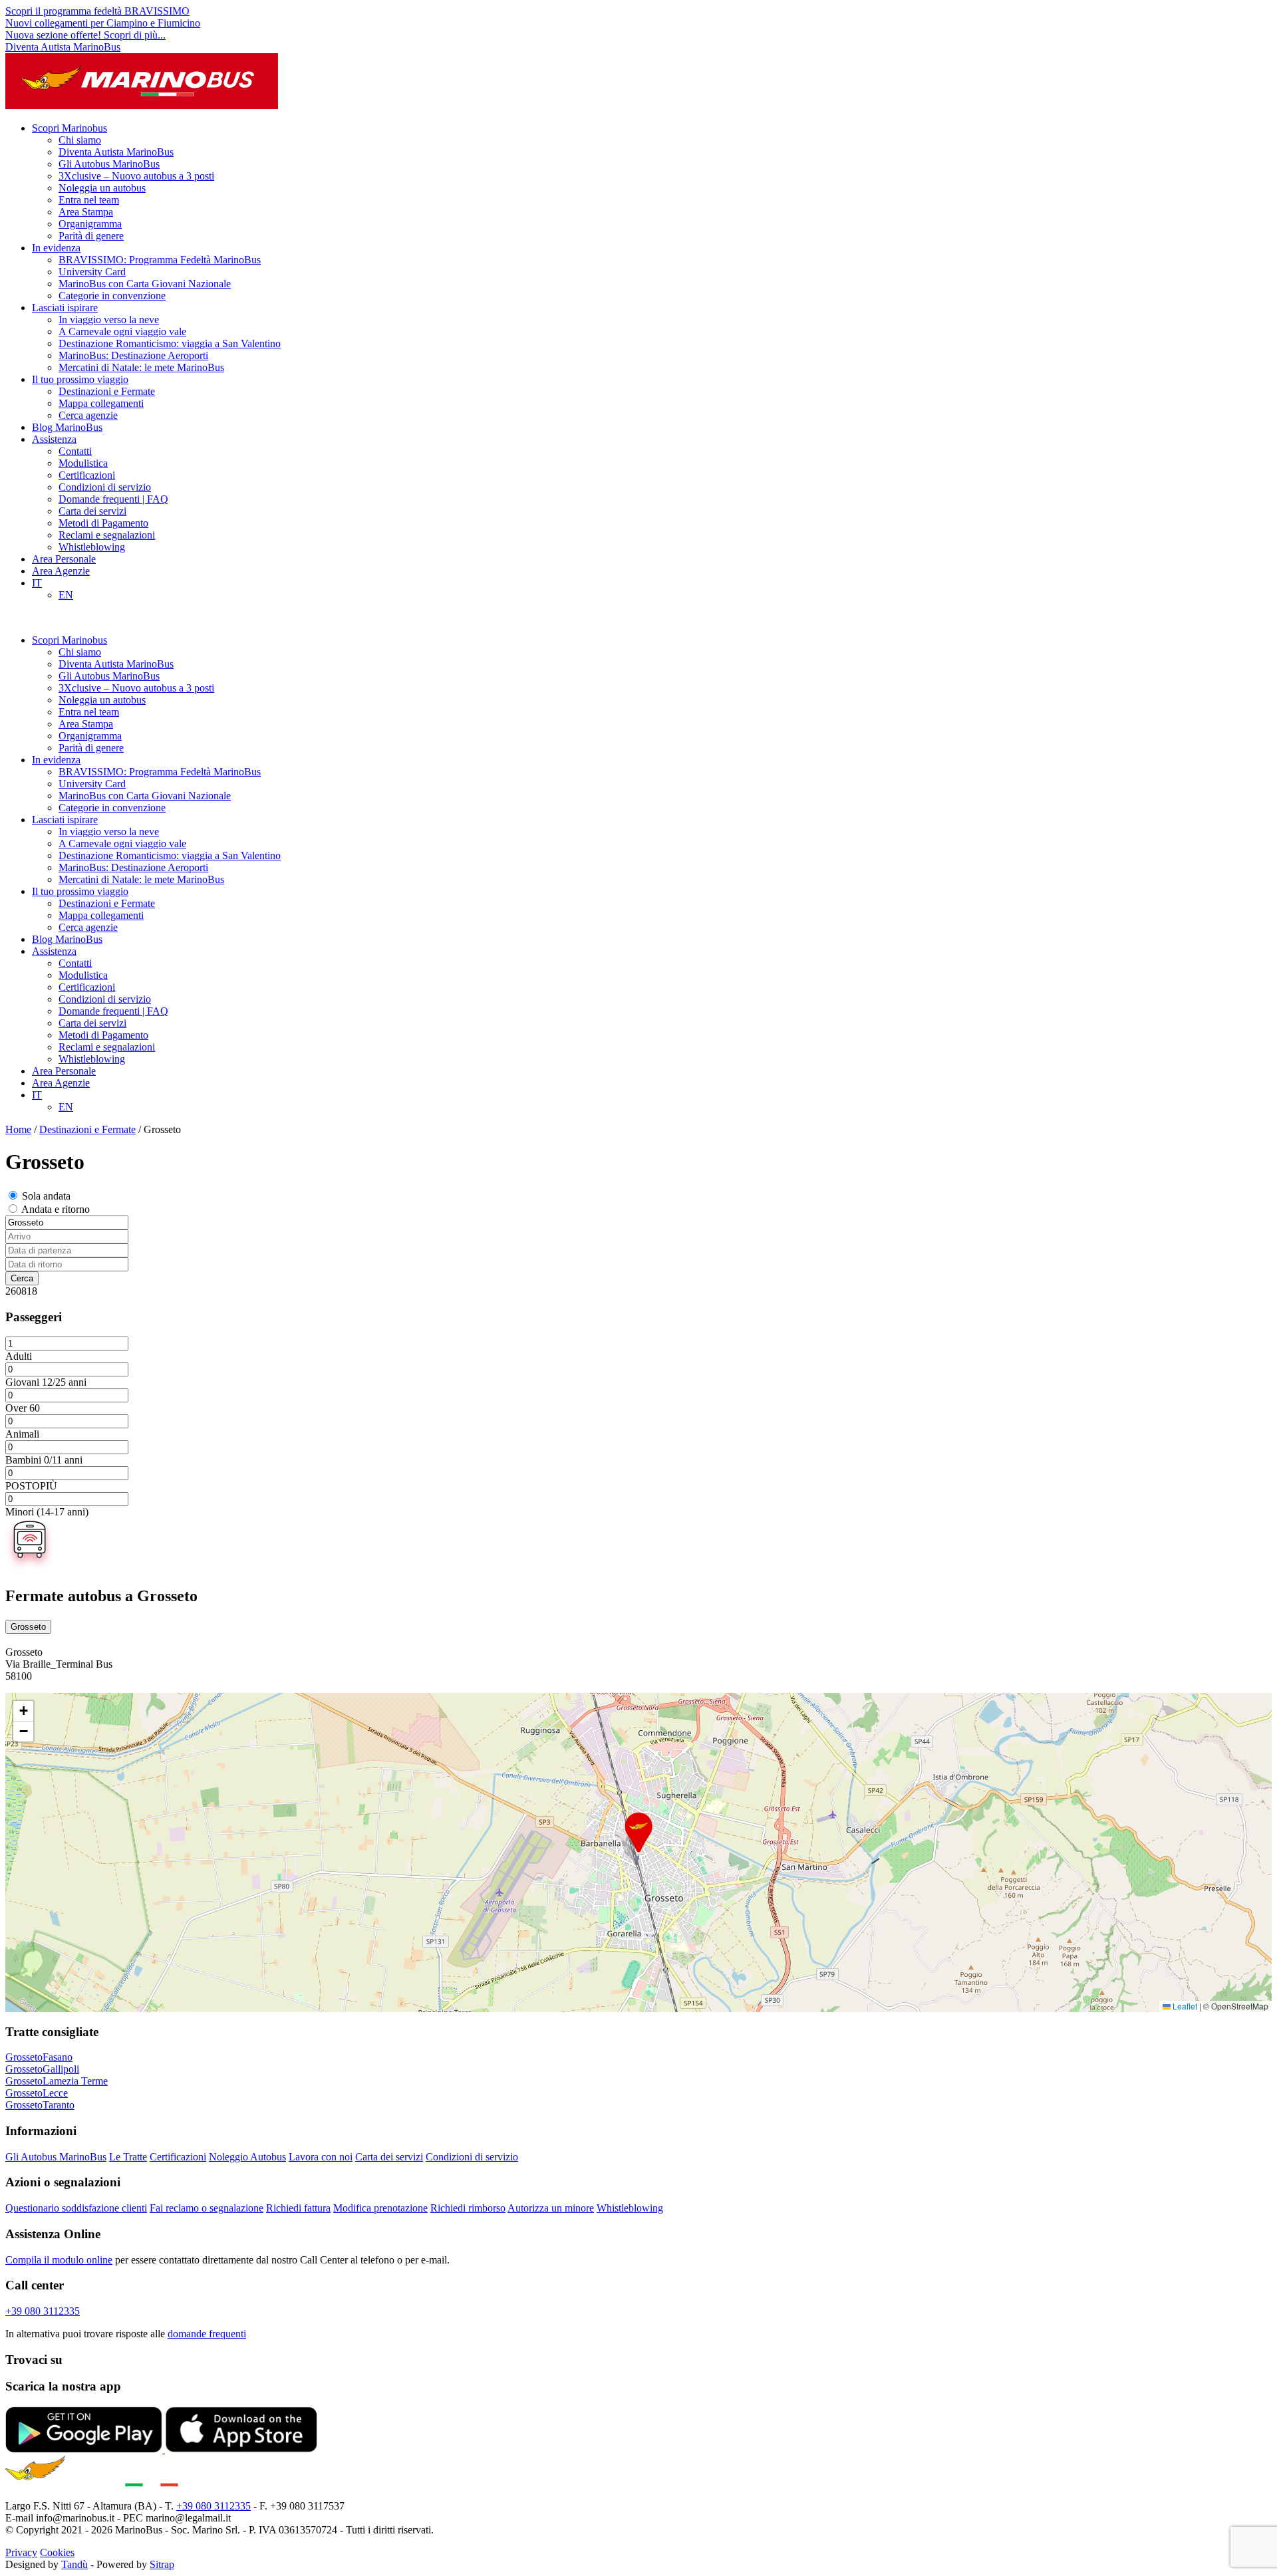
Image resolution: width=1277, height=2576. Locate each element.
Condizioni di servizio (105, 487)
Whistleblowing (92, 547)
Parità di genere (91, 236)
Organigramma (90, 224)
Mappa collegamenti (101, 403)
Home (18, 1129)
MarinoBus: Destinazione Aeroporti (133, 355)
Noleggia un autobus (102, 188)
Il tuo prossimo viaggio (80, 379)
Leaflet (1184, 2006)
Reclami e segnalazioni (107, 535)
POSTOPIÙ (31, 1486)
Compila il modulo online (59, 2260)
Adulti (19, 1356)
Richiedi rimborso (468, 2208)
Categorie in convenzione (112, 296)
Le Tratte (128, 2157)
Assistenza (54, 439)
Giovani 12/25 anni (46, 1382)
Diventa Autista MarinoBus (63, 47)
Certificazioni (87, 475)
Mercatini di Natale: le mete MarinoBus (141, 367)
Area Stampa (86, 212)
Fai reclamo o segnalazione (207, 2208)
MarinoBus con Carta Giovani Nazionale (145, 284)
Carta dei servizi (92, 511)
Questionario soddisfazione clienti (76, 2208)
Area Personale (64, 559)
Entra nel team (89, 200)
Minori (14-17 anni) (47, 1512)
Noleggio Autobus (247, 2157)
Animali (22, 1434)
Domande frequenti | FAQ (113, 499)
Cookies (57, 2552)
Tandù (74, 2564)
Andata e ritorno (56, 1209)
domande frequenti (207, 2334)
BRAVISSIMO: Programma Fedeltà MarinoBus (160, 260)
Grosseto (28, 1627)
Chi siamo (80, 140)
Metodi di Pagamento (103, 523)
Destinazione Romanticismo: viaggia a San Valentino (170, 343)
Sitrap (162, 2564)
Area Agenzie (61, 571)
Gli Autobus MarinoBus (109, 164)
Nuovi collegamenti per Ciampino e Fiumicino (103, 23)
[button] (638, 1833)
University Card (92, 272)
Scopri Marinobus (70, 128)
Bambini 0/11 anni (44, 1460)
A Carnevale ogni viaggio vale (122, 331)
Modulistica (83, 463)
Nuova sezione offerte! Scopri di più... (85, 35)
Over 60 (23, 1408)
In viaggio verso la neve (109, 320)
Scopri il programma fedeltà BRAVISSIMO (97, 11)
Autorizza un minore (551, 2208)
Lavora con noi (321, 2157)
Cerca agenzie (88, 415)
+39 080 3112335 (43, 2311)
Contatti (75, 451)
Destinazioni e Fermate (107, 391)
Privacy (21, 2552)
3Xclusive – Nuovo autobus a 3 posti (136, 176)
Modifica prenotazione (380, 2208)
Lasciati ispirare (65, 308)
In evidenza (56, 248)
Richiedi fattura (298, 2208)
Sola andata (46, 1196)
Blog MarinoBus (67, 427)
